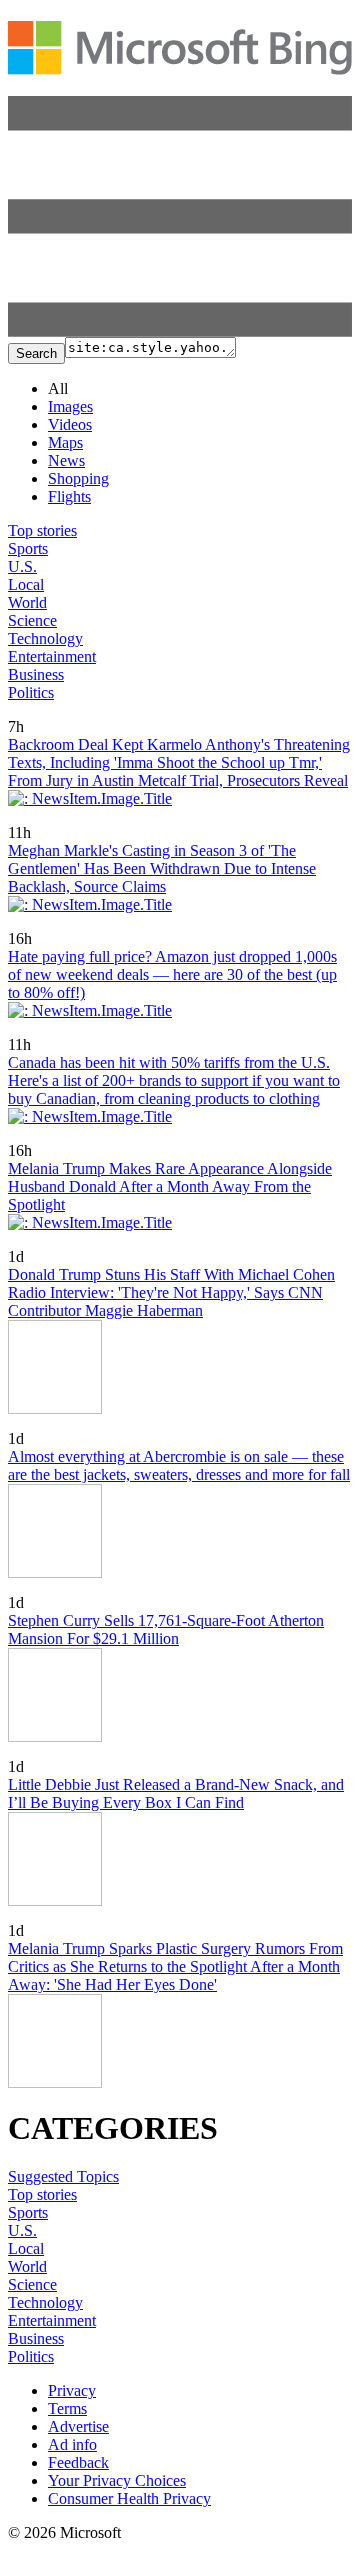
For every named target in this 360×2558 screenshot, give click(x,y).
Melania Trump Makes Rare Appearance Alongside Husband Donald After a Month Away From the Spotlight (170, 1186)
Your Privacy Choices (117, 2480)
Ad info (72, 2444)
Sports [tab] (28, 548)
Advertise (78, 2426)
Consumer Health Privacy (129, 2498)
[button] (180, 331)
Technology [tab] (45, 638)
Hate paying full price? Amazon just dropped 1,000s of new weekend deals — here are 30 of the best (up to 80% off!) (172, 974)
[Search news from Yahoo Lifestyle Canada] (46, 712)
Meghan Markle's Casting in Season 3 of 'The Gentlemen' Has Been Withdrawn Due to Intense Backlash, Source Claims (162, 868)
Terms (67, 2408)
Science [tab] (32, 620)
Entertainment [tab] (52, 656)
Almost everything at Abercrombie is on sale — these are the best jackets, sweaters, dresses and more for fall (179, 1465)
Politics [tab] (31, 692)
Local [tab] (26, 584)
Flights (69, 496)
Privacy (72, 2390)
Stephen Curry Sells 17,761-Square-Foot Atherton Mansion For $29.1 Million (166, 1629)
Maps (65, 442)
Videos (70, 424)
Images (70, 406)
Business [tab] (36, 674)
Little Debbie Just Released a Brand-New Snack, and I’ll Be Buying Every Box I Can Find (176, 1793)
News (66, 460)
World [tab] (27, 602)
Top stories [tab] (42, 530)
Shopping (78, 478)
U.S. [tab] (22, 566)
